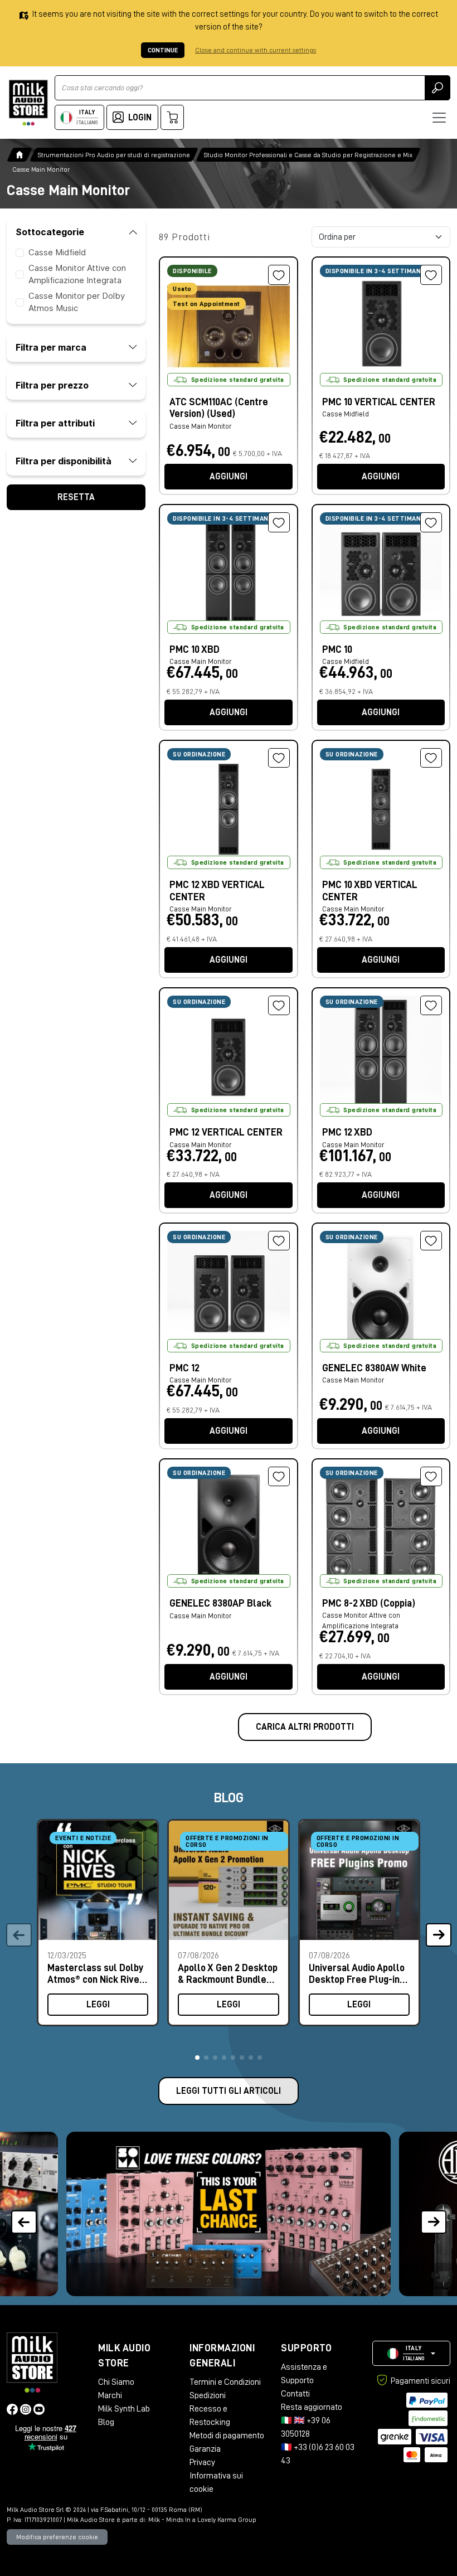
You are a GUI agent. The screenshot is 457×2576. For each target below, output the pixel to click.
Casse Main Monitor (200, 426)
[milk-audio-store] (28, 103)
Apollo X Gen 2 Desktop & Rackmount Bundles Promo (228, 1974)
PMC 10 (337, 649)
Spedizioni (208, 2395)
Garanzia (205, 2449)
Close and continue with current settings (256, 50)
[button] (197, 2058)
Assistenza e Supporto (304, 2374)
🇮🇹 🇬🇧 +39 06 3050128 (306, 2427)
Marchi (110, 2395)
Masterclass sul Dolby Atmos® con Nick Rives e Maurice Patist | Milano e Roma (96, 1974)
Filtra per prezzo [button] (52, 385)
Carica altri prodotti (305, 1727)
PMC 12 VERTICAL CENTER (226, 1132)
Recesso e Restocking (210, 2415)
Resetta (76, 497)
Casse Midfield (57, 252)
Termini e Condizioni (225, 2382)
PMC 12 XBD (347, 1132)
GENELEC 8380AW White (374, 1368)
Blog (106, 2422)
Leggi (98, 2005)
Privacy (202, 2462)
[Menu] (439, 118)
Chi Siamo (116, 2382)
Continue (163, 50)
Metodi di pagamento (227, 2436)
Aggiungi (229, 477)
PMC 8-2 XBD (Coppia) (369, 1603)
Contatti (295, 2394)
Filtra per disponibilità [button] (64, 461)
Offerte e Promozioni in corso (227, 1841)
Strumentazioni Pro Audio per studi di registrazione (114, 155)
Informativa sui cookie (216, 2482)
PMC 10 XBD (195, 649)
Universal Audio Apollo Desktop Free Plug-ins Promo (357, 1974)
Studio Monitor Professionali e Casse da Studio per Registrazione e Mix (308, 155)
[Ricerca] (437, 88)
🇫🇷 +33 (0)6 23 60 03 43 (318, 2454)
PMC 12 (184, 1368)
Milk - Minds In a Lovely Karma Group (202, 2520)
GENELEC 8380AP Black (220, 1603)
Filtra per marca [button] (51, 347)
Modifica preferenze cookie (57, 2537)
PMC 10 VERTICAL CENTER (379, 402)
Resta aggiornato (312, 2407)
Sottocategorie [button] (50, 232)
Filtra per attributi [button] (55, 423)
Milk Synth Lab (124, 2409)
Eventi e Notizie (83, 1838)
